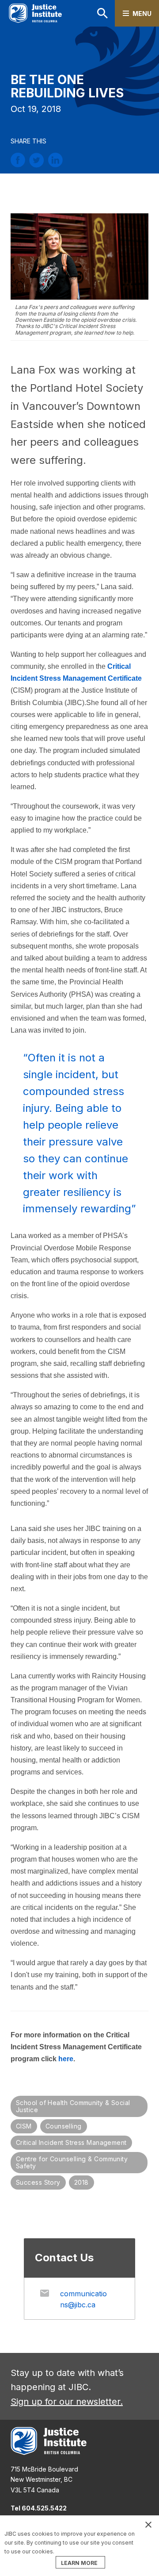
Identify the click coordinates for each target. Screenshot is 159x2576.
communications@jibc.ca (83, 2299)
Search (91, 13)
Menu (142, 13)
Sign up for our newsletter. (67, 2402)
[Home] (35, 13)
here (66, 2059)
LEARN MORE (79, 2563)
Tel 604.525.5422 (39, 2508)
